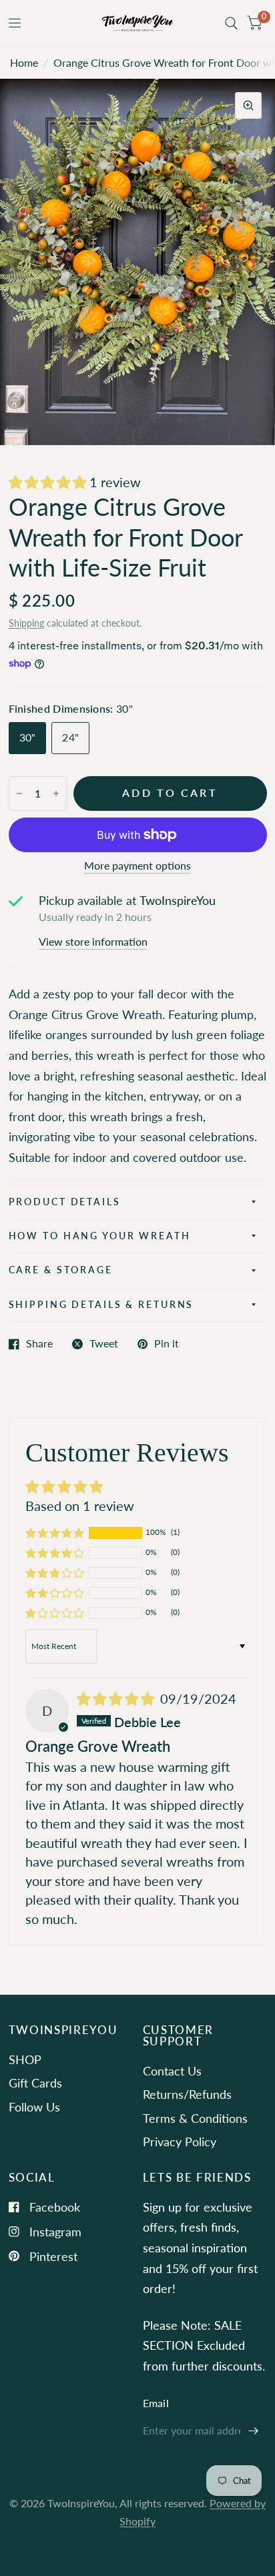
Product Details (65, 1202)
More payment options (137, 866)
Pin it (167, 1344)
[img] (117, 1698)
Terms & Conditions (195, 2118)
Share (39, 1344)
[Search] (231, 23)
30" (28, 737)
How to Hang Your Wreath (100, 1236)
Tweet (104, 1344)
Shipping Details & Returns (101, 1304)
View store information (93, 942)
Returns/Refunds (187, 2094)
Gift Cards (35, 2083)
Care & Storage (61, 1270)
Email (156, 2403)
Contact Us (172, 2071)
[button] (49, 482)
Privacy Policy (180, 2142)
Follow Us (34, 2107)
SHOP (25, 2059)
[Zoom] (248, 105)
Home (24, 63)
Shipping (26, 623)
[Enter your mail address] (254, 2431)
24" (70, 737)
